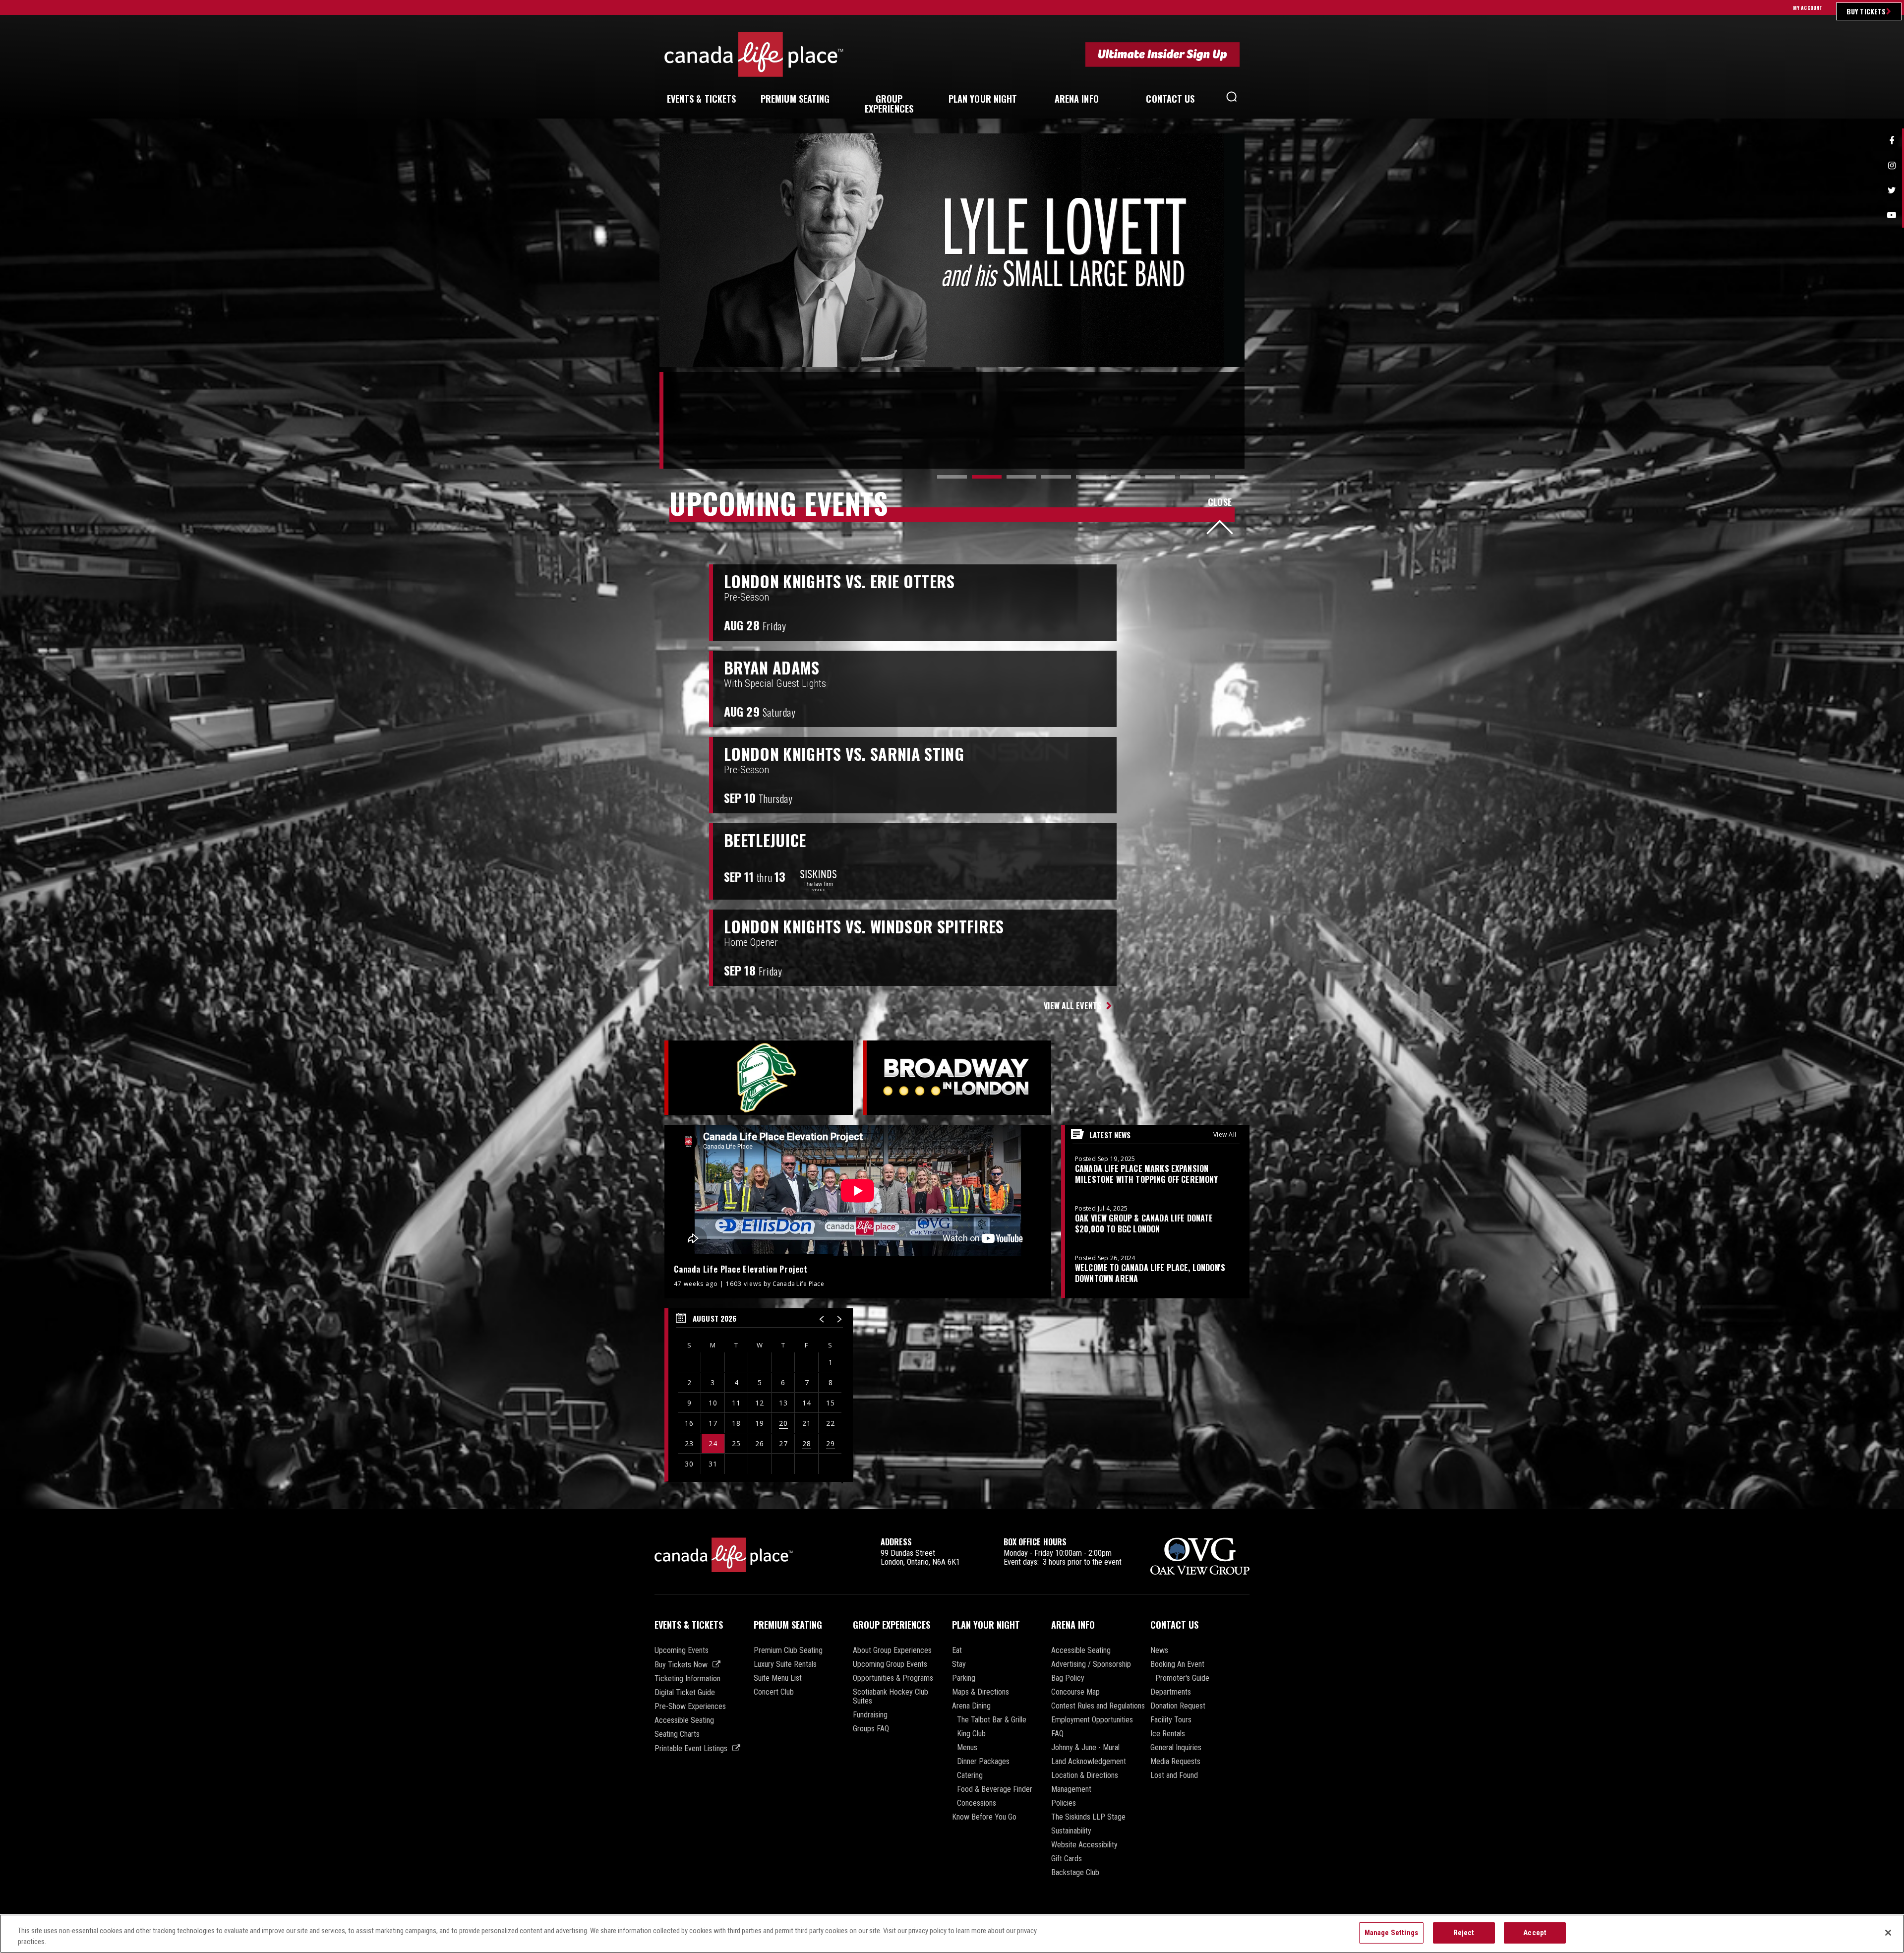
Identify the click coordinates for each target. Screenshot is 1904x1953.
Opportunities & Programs (893, 1678)
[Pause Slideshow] (1232, 146)
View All (1225, 1134)
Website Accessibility (1084, 1845)
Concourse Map (1075, 1692)
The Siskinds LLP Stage (1088, 1817)
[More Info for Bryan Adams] (1252, 689)
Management (1071, 1789)
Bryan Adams (772, 668)
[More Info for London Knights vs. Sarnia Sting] (1252, 775)
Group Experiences (892, 1625)
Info (1077, 99)
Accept (1535, 1933)
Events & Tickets (689, 1625)
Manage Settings (1391, 1933)
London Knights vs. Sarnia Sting (844, 754)
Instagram (1892, 166)
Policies (1064, 1803)
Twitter (1892, 190)
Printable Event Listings (691, 1748)
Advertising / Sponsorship (1091, 1664)
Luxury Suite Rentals (785, 1664)
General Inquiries (1176, 1748)
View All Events (1073, 1006)
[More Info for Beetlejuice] (1252, 861)
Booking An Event (1177, 1664)
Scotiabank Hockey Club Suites (891, 1697)
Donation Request (1178, 1706)
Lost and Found (1174, 1775)
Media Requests (1175, 1762)
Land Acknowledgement (1089, 1762)
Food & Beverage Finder (995, 1789)
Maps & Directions (981, 1692)
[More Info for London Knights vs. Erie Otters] (1252, 603)
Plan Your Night (986, 1625)
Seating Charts (677, 1734)
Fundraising (870, 1715)
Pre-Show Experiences (690, 1707)
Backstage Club (1075, 1873)
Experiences (889, 104)
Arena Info (1073, 1625)
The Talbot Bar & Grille (992, 1720)
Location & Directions (1085, 1775)
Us (1170, 99)
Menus (967, 1748)
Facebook (1892, 141)
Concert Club (774, 1692)
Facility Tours (1171, 1720)
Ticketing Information (687, 1679)
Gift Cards (1067, 1859)
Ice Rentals (1168, 1734)
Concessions (977, 1803)
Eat (957, 1650)
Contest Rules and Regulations (1098, 1706)
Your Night (983, 99)
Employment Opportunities (1092, 1720)
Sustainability (1071, 1831)
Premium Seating (788, 1625)
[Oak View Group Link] (1200, 1557)
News (1159, 1650)
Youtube (1892, 215)
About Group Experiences (892, 1650)
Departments (1171, 1692)
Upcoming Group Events (890, 1664)
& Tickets (702, 99)
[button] (1232, 99)
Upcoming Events (682, 1650)
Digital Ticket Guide (685, 1693)
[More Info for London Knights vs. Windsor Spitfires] (1252, 948)
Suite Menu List (778, 1678)
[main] (952, 821)
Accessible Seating (684, 1720)
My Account (1808, 8)
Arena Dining (971, 1706)
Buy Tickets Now (681, 1665)
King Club (971, 1734)
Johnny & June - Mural (1085, 1748)
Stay (959, 1664)
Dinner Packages (983, 1762)
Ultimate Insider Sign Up (1162, 54)
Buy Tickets (1866, 11)
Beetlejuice (765, 840)
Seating (795, 99)
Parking (964, 1678)
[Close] (1888, 1933)
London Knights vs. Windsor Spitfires (864, 926)
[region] (759, 1395)
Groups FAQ (871, 1729)
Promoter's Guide (1182, 1678)
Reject (1464, 1933)
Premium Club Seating (788, 1650)
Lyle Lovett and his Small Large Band (872, 250)
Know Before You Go (984, 1817)
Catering (970, 1775)
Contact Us (1174, 1625)
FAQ (1057, 1734)
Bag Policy (1068, 1678)
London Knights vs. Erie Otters (839, 581)
